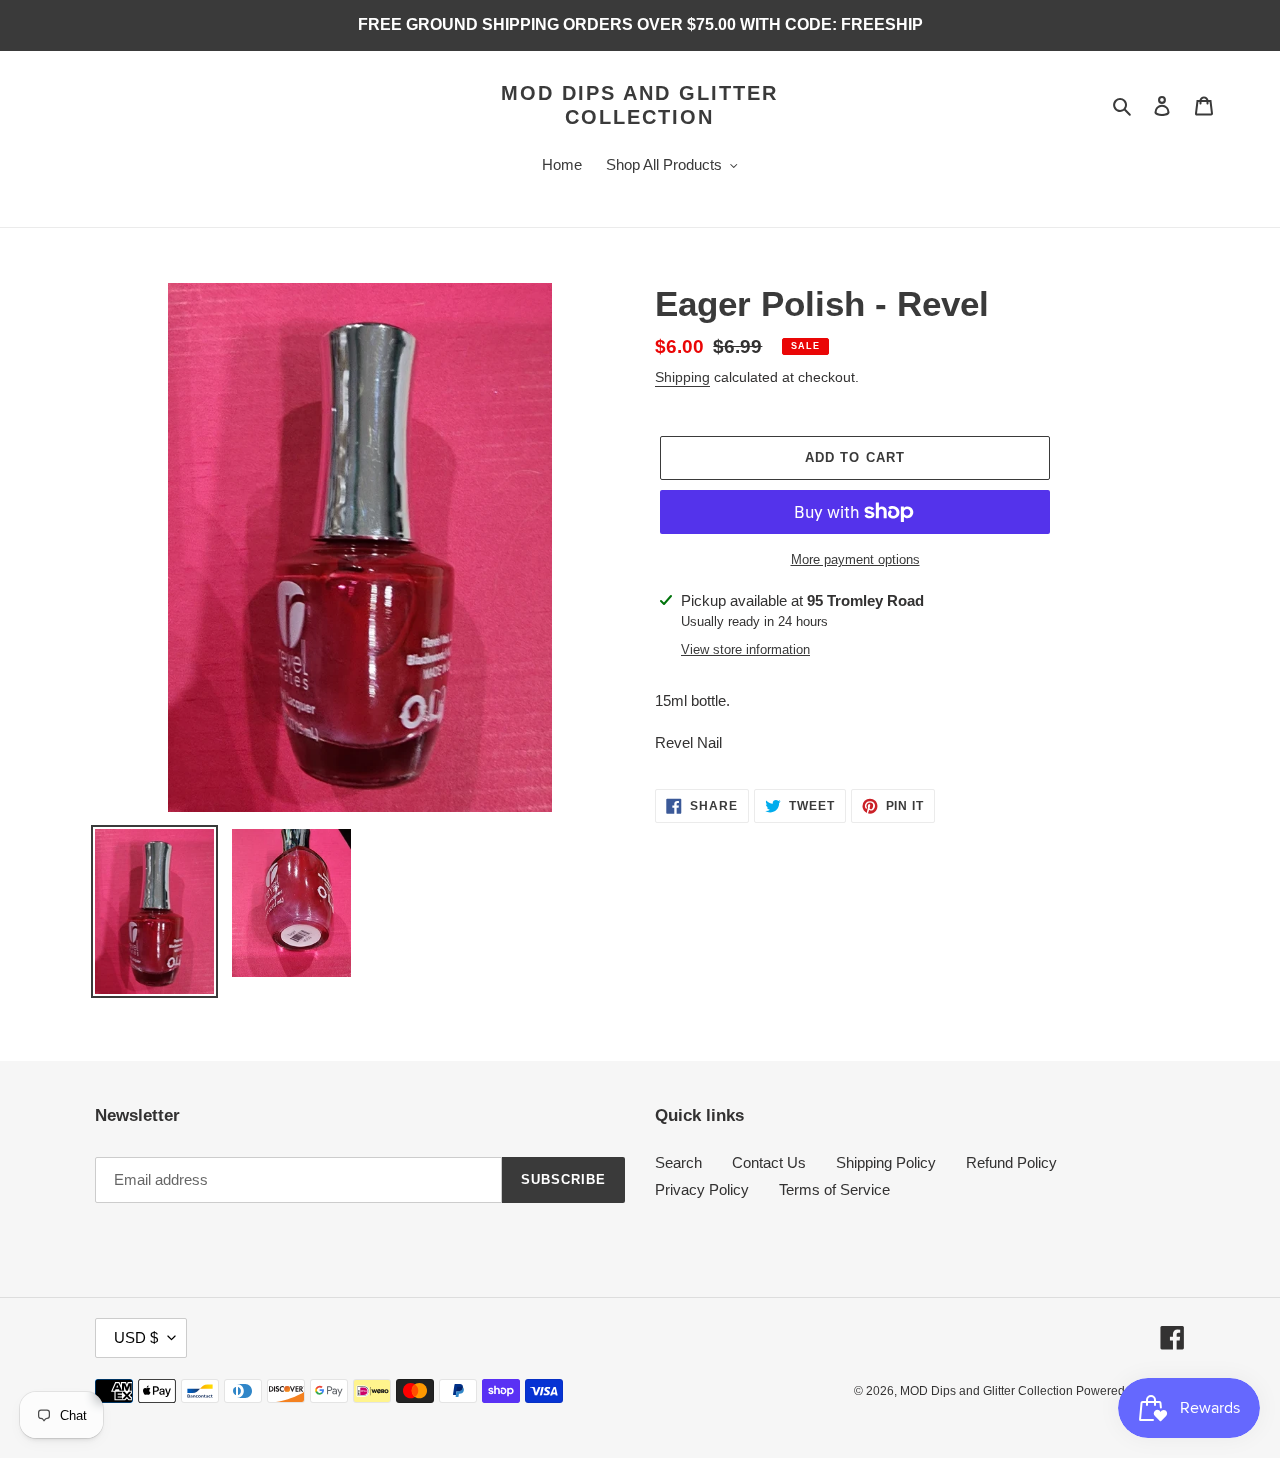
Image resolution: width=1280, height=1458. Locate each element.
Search (678, 1162)
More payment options (855, 559)
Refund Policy (1011, 1162)
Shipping (682, 377)
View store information (745, 649)
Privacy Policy (702, 1189)
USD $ (136, 1337)
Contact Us (769, 1162)
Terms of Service (834, 1189)
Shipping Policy (886, 1162)
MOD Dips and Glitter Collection (639, 105)
